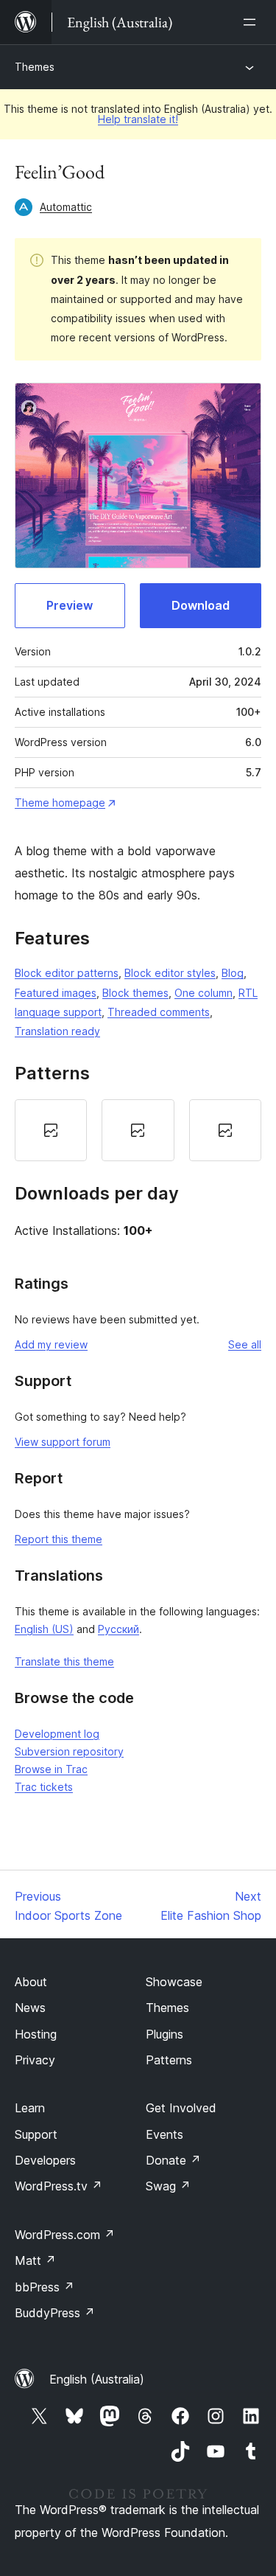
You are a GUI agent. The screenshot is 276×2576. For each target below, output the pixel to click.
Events (164, 2134)
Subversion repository (69, 1751)
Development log (57, 1734)
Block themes (135, 993)
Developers (45, 2160)
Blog (233, 973)
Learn (30, 2108)
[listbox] (138, 1130)
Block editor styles (170, 973)
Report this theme (59, 1539)
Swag (168, 2186)
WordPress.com (65, 2235)
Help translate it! (138, 119)
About (31, 1982)
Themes (35, 67)
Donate (173, 2160)
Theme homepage (60, 803)
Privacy (35, 2060)
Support (36, 2134)
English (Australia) (97, 2379)
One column (204, 993)
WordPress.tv (59, 2186)
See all (245, 1344)
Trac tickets (44, 1787)
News (30, 2008)
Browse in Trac (51, 1769)
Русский (118, 1629)
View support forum (63, 1442)
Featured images (56, 993)
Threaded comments (159, 1012)
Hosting (36, 2034)
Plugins (164, 2034)
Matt (35, 2260)
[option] (51, 1130)
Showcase (174, 1982)
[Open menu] (252, 22)
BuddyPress (55, 2313)
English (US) (44, 1629)
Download (201, 605)
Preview (70, 605)
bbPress (45, 2287)
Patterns (169, 2060)
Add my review (51, 1344)
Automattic (66, 207)
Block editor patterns (67, 973)
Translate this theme (64, 1661)
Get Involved (181, 2108)
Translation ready (57, 1031)
